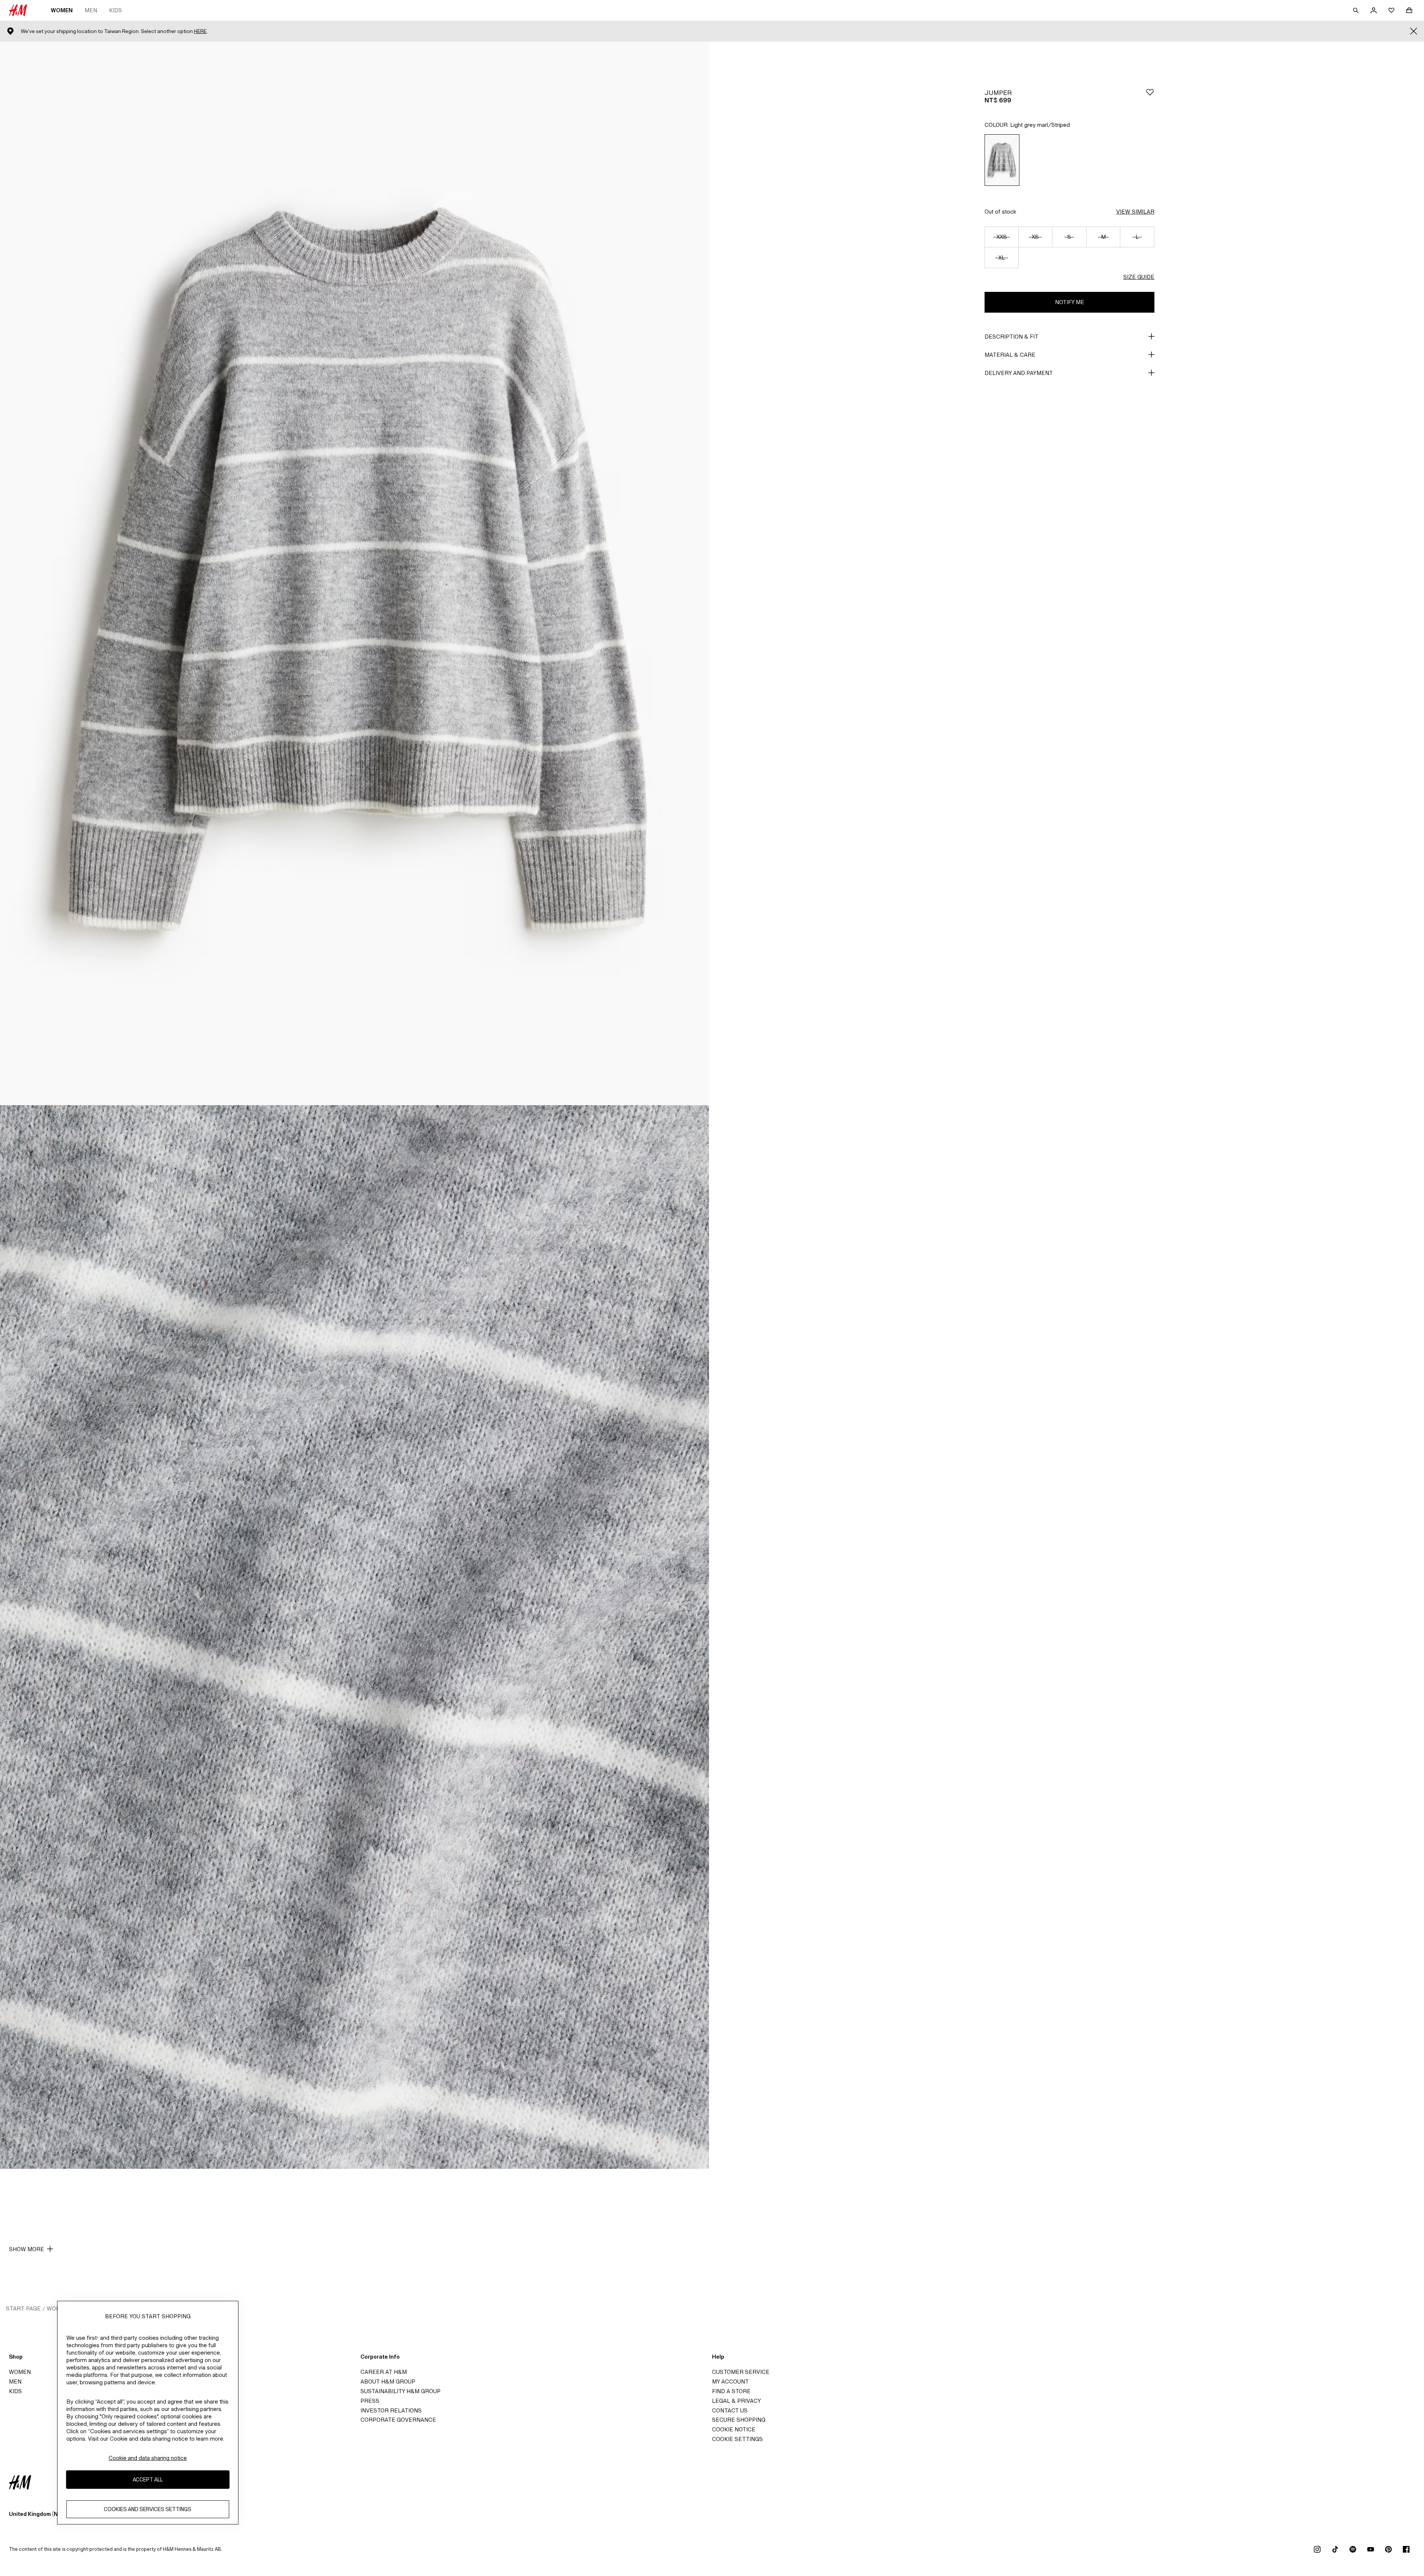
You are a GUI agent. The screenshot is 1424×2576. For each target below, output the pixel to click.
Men (91, 10)
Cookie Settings (737, 2439)
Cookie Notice (734, 2429)
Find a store (731, 2391)
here (200, 31)
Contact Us (730, 2410)
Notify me (1070, 302)
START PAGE (23, 2308)
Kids (116, 10)
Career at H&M (384, 2372)
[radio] (1002, 160)
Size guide (1139, 277)
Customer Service (741, 2372)
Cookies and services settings (148, 2509)
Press (370, 2401)
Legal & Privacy (736, 2401)
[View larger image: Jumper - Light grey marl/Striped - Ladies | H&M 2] (355, 1637)
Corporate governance (398, 2420)
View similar (1135, 212)
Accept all (148, 2480)
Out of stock (1000, 212)
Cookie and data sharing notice (148, 2458)
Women (62, 10)
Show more (27, 2249)
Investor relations (391, 2410)
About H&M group (388, 2381)
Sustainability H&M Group (400, 2391)
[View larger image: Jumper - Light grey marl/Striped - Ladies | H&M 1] (355, 573)
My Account (730, 2381)
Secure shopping (739, 2420)
